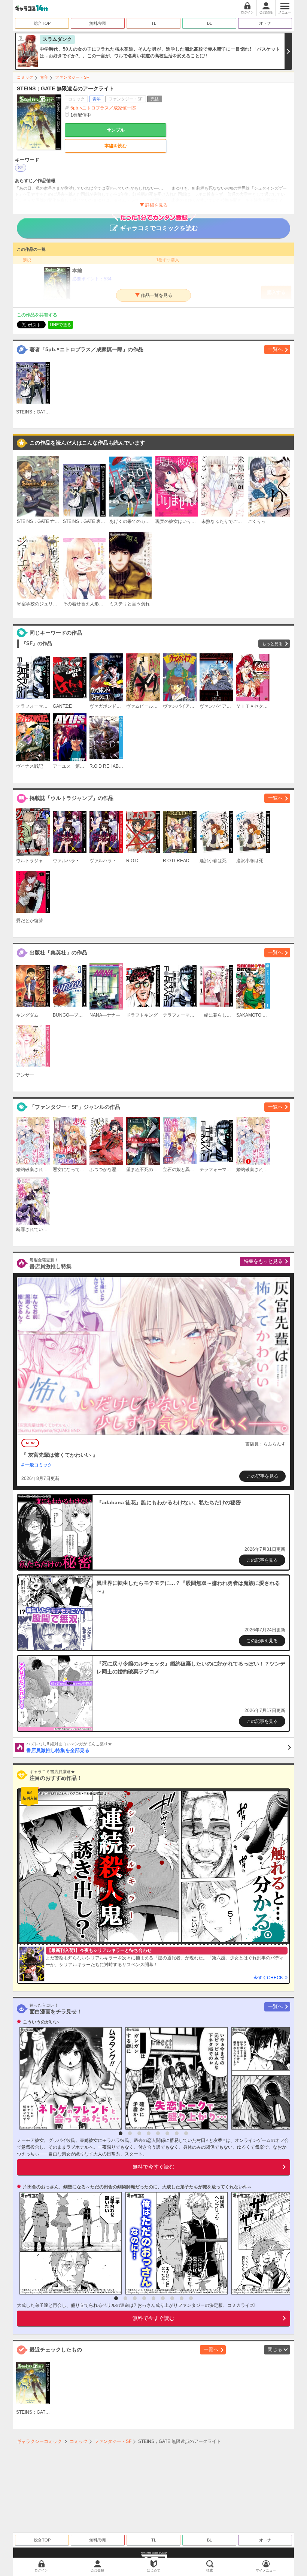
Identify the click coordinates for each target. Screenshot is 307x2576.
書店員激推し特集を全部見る (69, 1748)
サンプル (116, 130)
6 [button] (167, 2133)
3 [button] (139, 2133)
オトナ (265, 23)
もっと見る (272, 644)
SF (21, 168)
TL (154, 23)
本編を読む (116, 146)
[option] (69, 2078)
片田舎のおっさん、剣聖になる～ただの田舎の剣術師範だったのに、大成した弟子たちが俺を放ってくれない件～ (137, 2187)
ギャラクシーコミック (39, 2441)
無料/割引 (98, 23)
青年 (44, 77)
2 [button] (130, 2133)
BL (209, 23)
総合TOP (42, 23)
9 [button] (191, 2298)
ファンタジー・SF (72, 77)
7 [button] (177, 2133)
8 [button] (186, 2133)
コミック (25, 77)
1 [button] (121, 2133)
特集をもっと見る (263, 1261)
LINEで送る (60, 325)
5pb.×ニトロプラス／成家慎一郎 (103, 108)
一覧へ (275, 349)
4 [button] (149, 2133)
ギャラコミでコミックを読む (159, 228)
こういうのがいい (41, 2022)
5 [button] (158, 2133)
